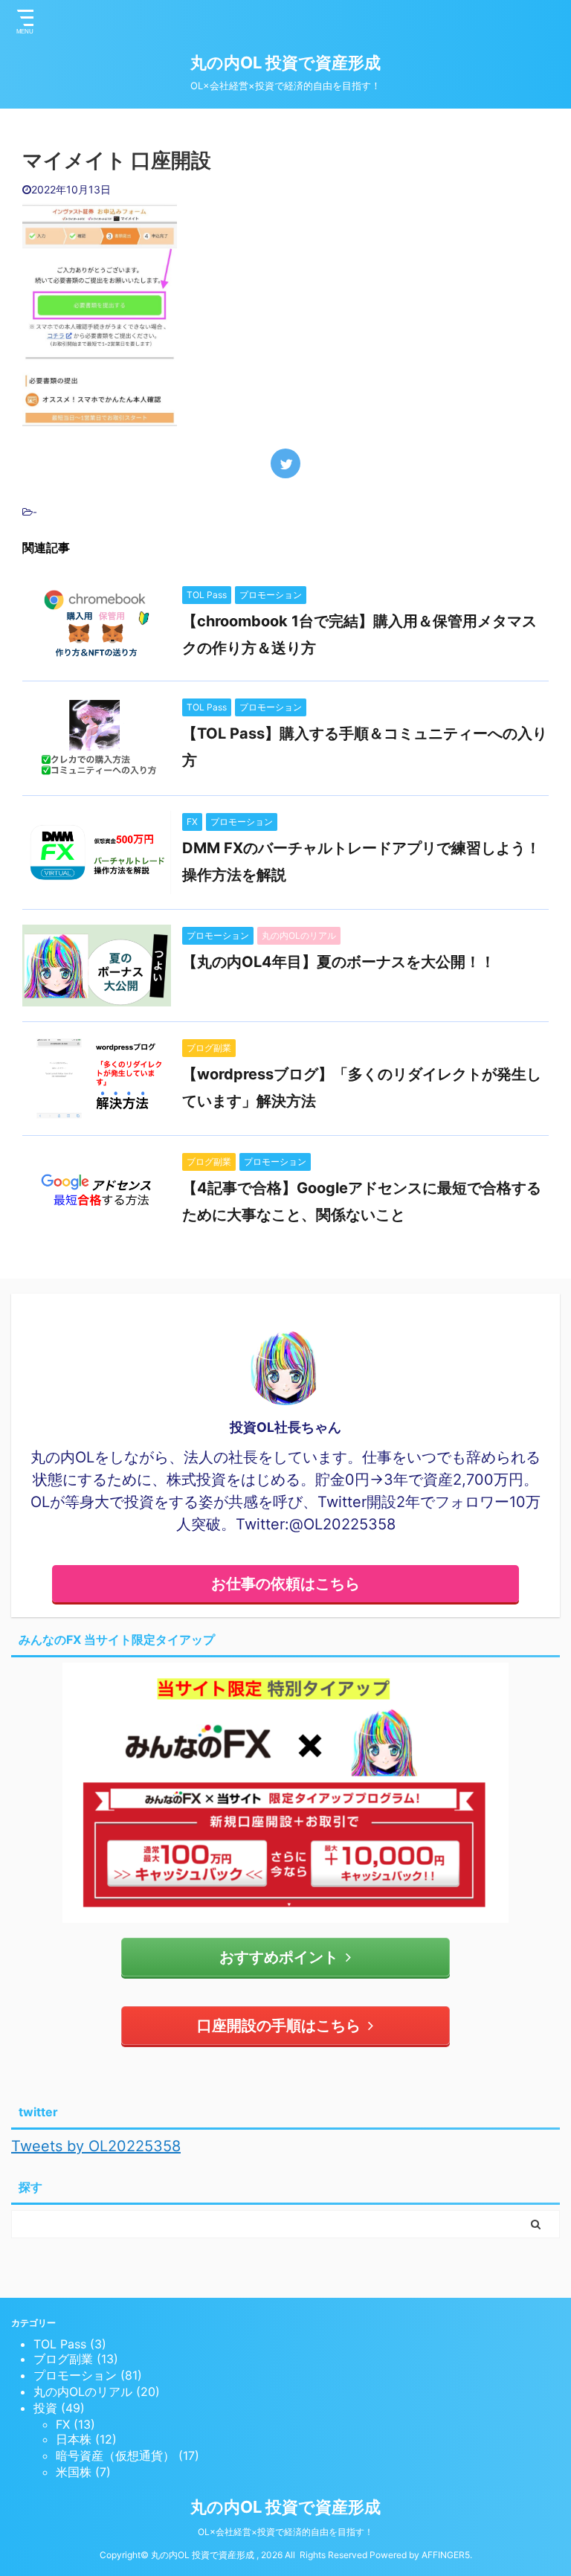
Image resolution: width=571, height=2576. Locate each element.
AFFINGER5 (446, 2555)
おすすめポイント (279, 1957)
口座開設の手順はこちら (279, 2026)
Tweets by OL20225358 (96, 2146)
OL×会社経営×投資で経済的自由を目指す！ (285, 2532)
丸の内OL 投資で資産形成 (285, 62)
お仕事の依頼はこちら (285, 1584)
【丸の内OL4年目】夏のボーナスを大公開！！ (339, 962)
